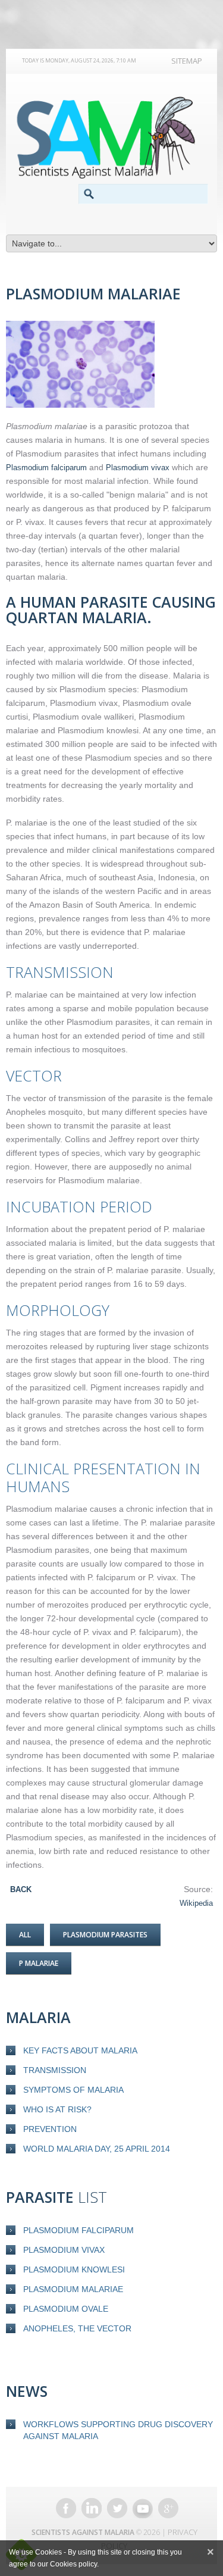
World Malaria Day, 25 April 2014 (97, 2149)
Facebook (66, 2508)
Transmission (55, 2070)
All (25, 1935)
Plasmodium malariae (73, 2289)
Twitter (117, 2508)
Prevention (50, 2129)
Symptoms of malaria (73, 2090)
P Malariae (39, 1963)
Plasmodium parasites (105, 1935)
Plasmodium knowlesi (74, 2269)
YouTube (143, 2508)
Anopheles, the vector (77, 2328)
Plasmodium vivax (64, 2250)
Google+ (168, 2508)
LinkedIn (92, 2508)
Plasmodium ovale (66, 2309)
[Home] (111, 137)
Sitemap (187, 61)
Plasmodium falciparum (78, 2230)
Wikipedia (196, 1903)
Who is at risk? (57, 2109)
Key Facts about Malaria (80, 2050)
